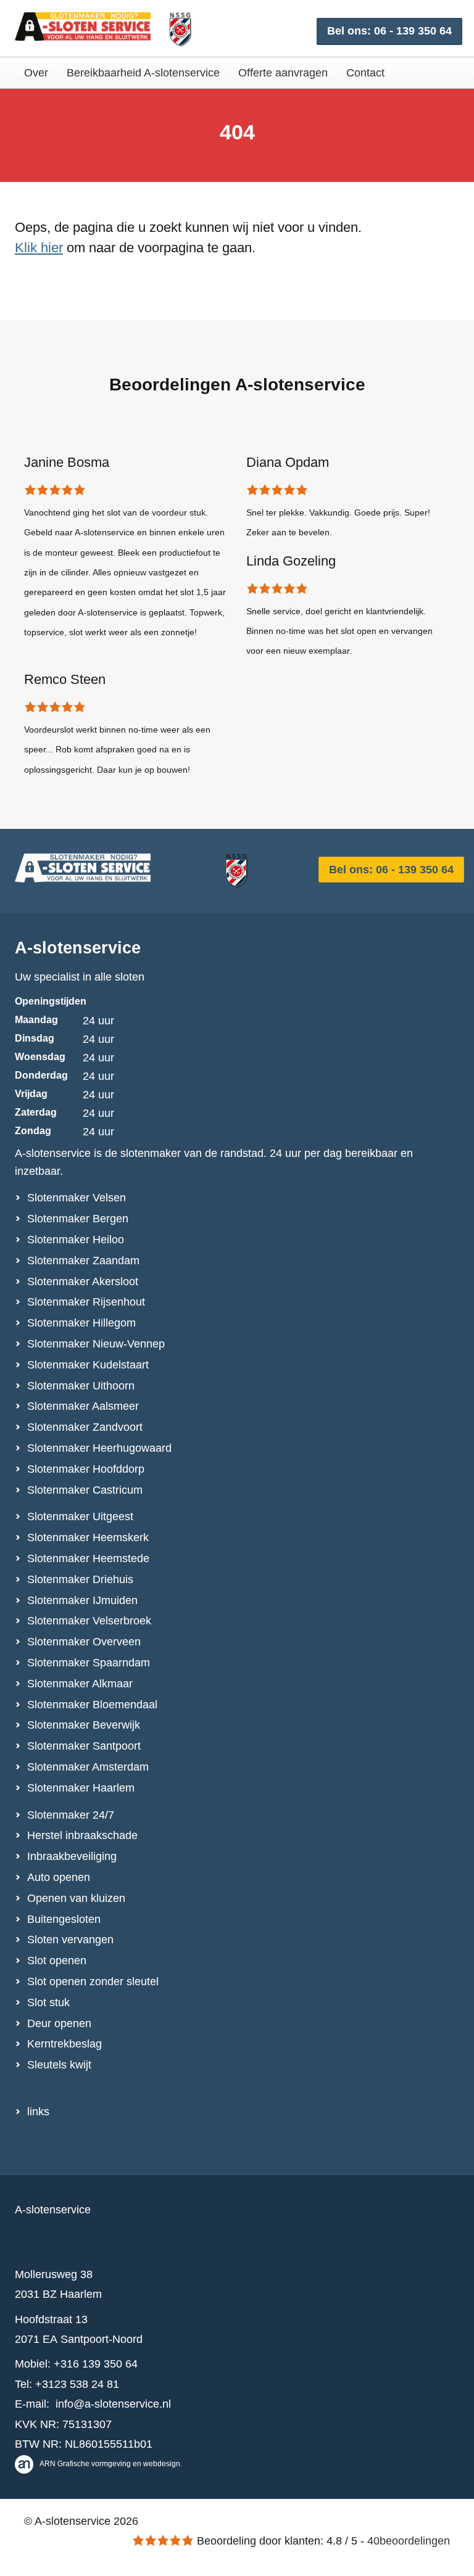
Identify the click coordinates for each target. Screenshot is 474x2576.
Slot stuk (48, 2002)
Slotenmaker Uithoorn (81, 1386)
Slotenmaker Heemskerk (88, 1537)
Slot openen (57, 1961)
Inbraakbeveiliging (72, 1856)
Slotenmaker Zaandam (83, 1261)
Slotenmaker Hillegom (81, 1323)
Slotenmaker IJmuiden (82, 1600)
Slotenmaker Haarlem (81, 1788)
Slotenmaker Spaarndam (89, 1663)
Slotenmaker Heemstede (88, 1558)
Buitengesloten (64, 1919)
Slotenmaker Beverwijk (84, 1725)
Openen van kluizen (76, 1898)
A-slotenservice (78, 948)
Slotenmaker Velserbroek (89, 1621)
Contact (365, 73)
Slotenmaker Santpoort (84, 1746)
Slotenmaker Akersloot (83, 1282)
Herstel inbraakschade (82, 1835)
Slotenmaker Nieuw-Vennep (96, 1344)
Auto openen (59, 1877)
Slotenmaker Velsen (77, 1198)
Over (36, 73)
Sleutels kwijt (59, 2065)
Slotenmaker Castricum (85, 1490)
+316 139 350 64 (96, 2364)
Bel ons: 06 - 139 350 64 (389, 31)
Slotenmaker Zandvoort (85, 1427)
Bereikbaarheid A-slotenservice (143, 73)
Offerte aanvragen (283, 73)
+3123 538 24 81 (77, 2384)
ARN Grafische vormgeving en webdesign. (111, 2464)
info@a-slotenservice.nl (113, 2404)
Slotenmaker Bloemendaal (92, 1705)
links (38, 2112)
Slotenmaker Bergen (78, 1219)
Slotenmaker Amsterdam (88, 1767)
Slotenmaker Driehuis (80, 1579)
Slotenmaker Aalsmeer (83, 1406)
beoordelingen (409, 2541)
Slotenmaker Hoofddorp (86, 1469)
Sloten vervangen (70, 1940)
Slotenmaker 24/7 (71, 1815)
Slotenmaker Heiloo (76, 1240)
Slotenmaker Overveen (84, 1642)
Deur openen (59, 2023)
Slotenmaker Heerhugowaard (99, 1448)
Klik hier (39, 248)
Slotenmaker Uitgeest (80, 1516)
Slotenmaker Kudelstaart (88, 1365)
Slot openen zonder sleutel (93, 1981)
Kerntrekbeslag (64, 2044)
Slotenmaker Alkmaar (80, 1684)
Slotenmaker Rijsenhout (86, 1302)
